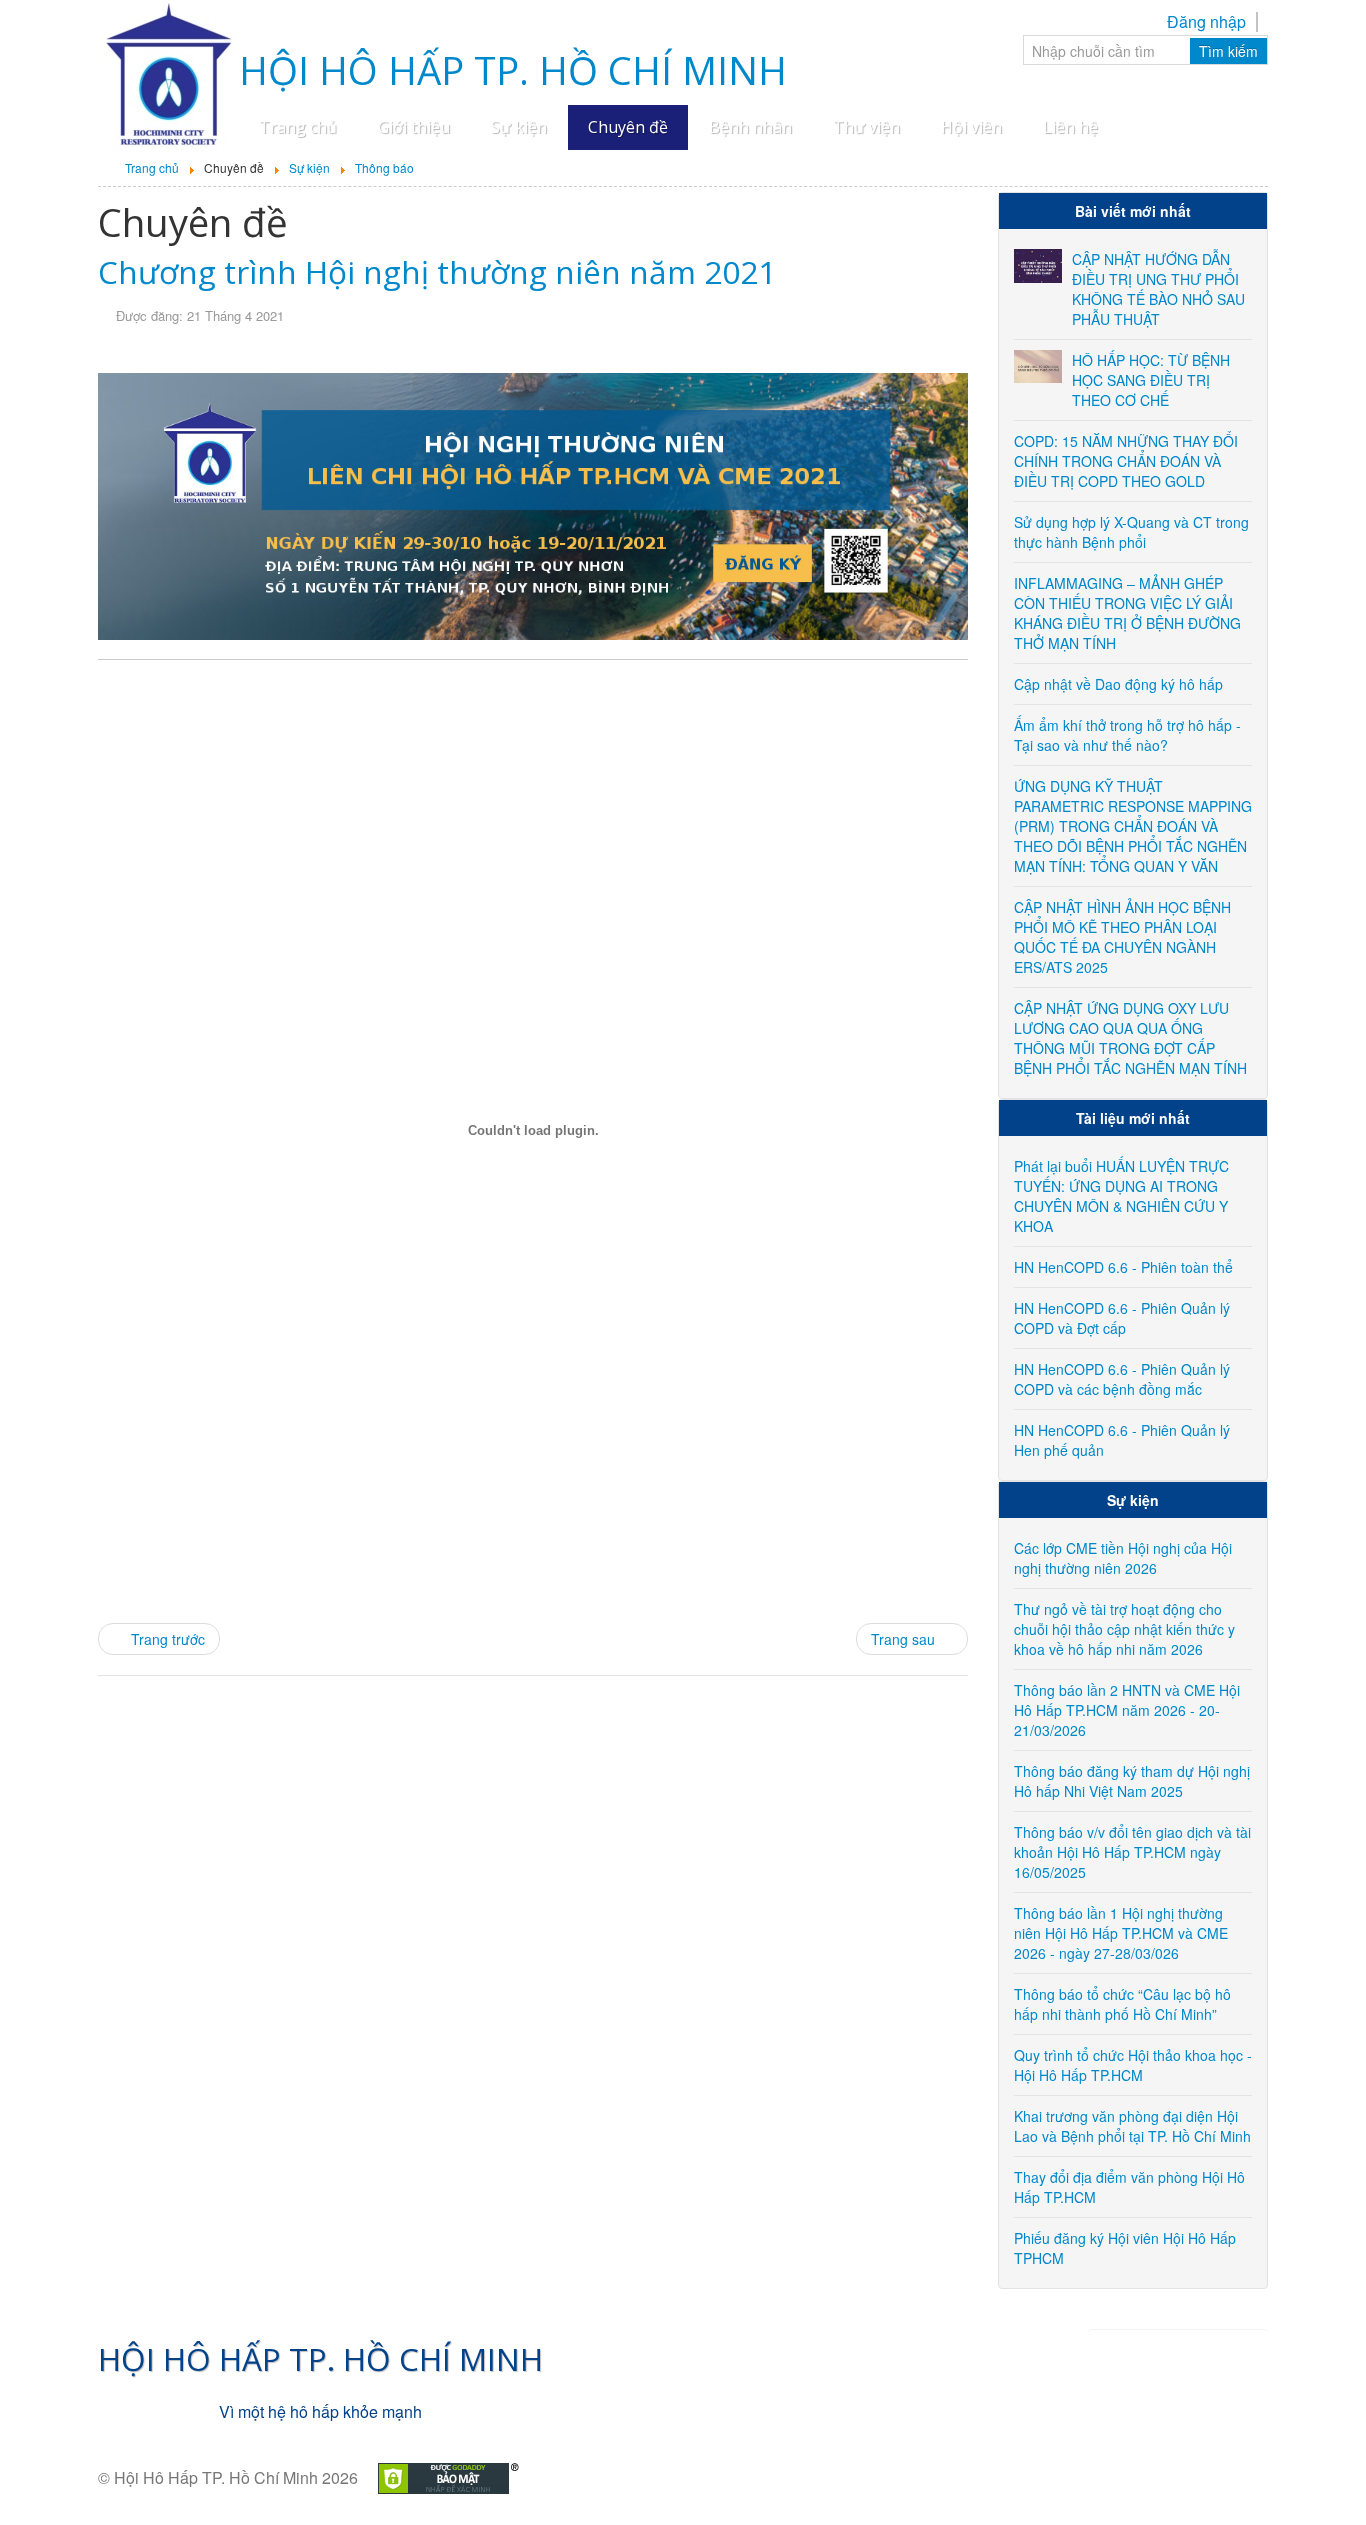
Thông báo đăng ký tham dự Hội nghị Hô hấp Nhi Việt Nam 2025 (1132, 1781)
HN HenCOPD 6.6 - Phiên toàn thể (1123, 1267)
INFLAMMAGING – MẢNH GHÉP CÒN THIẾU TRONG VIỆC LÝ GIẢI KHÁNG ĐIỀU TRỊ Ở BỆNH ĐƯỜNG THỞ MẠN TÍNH (1127, 613)
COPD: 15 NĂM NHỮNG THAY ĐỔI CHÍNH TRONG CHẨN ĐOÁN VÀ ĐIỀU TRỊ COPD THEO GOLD (1126, 461)
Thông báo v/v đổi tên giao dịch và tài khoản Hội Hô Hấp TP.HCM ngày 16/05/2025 (1132, 1852)
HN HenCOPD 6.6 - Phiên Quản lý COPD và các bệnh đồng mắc (1122, 1379)
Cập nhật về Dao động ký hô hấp (1118, 684)
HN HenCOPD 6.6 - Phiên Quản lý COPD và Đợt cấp (1122, 1318)
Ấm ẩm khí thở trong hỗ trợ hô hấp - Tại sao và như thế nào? (1127, 735)
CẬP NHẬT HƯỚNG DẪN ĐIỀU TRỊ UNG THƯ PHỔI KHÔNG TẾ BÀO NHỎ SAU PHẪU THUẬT (1158, 289)
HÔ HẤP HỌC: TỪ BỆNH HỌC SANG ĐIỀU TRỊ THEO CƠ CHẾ (1151, 380)
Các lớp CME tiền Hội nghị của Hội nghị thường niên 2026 (1123, 1558)
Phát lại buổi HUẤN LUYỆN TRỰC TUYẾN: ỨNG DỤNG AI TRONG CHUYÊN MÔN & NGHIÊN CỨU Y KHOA (1121, 1196)
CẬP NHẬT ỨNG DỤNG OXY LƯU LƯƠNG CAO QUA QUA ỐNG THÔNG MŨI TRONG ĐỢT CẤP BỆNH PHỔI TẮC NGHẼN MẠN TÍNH (1130, 1038)
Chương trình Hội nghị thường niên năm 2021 (437, 271)
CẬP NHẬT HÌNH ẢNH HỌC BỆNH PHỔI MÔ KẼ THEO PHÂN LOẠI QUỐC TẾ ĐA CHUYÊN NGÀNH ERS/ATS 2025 (1122, 937)
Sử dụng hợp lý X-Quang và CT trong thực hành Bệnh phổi (1131, 532)
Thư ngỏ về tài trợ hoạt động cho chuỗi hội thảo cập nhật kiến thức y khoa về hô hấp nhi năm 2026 (1124, 1629)
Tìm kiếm (1228, 51)
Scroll (1316, 2475)
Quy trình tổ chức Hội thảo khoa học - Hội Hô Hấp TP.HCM (1133, 2065)
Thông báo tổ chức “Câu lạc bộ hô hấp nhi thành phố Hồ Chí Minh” (1122, 2004)
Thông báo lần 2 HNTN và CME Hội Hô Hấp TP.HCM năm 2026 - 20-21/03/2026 (1127, 1710)
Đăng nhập (1206, 22)
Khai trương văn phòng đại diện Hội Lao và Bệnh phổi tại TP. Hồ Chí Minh (1132, 2126)
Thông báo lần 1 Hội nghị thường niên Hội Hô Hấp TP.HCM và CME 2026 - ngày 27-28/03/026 (1121, 1933)
